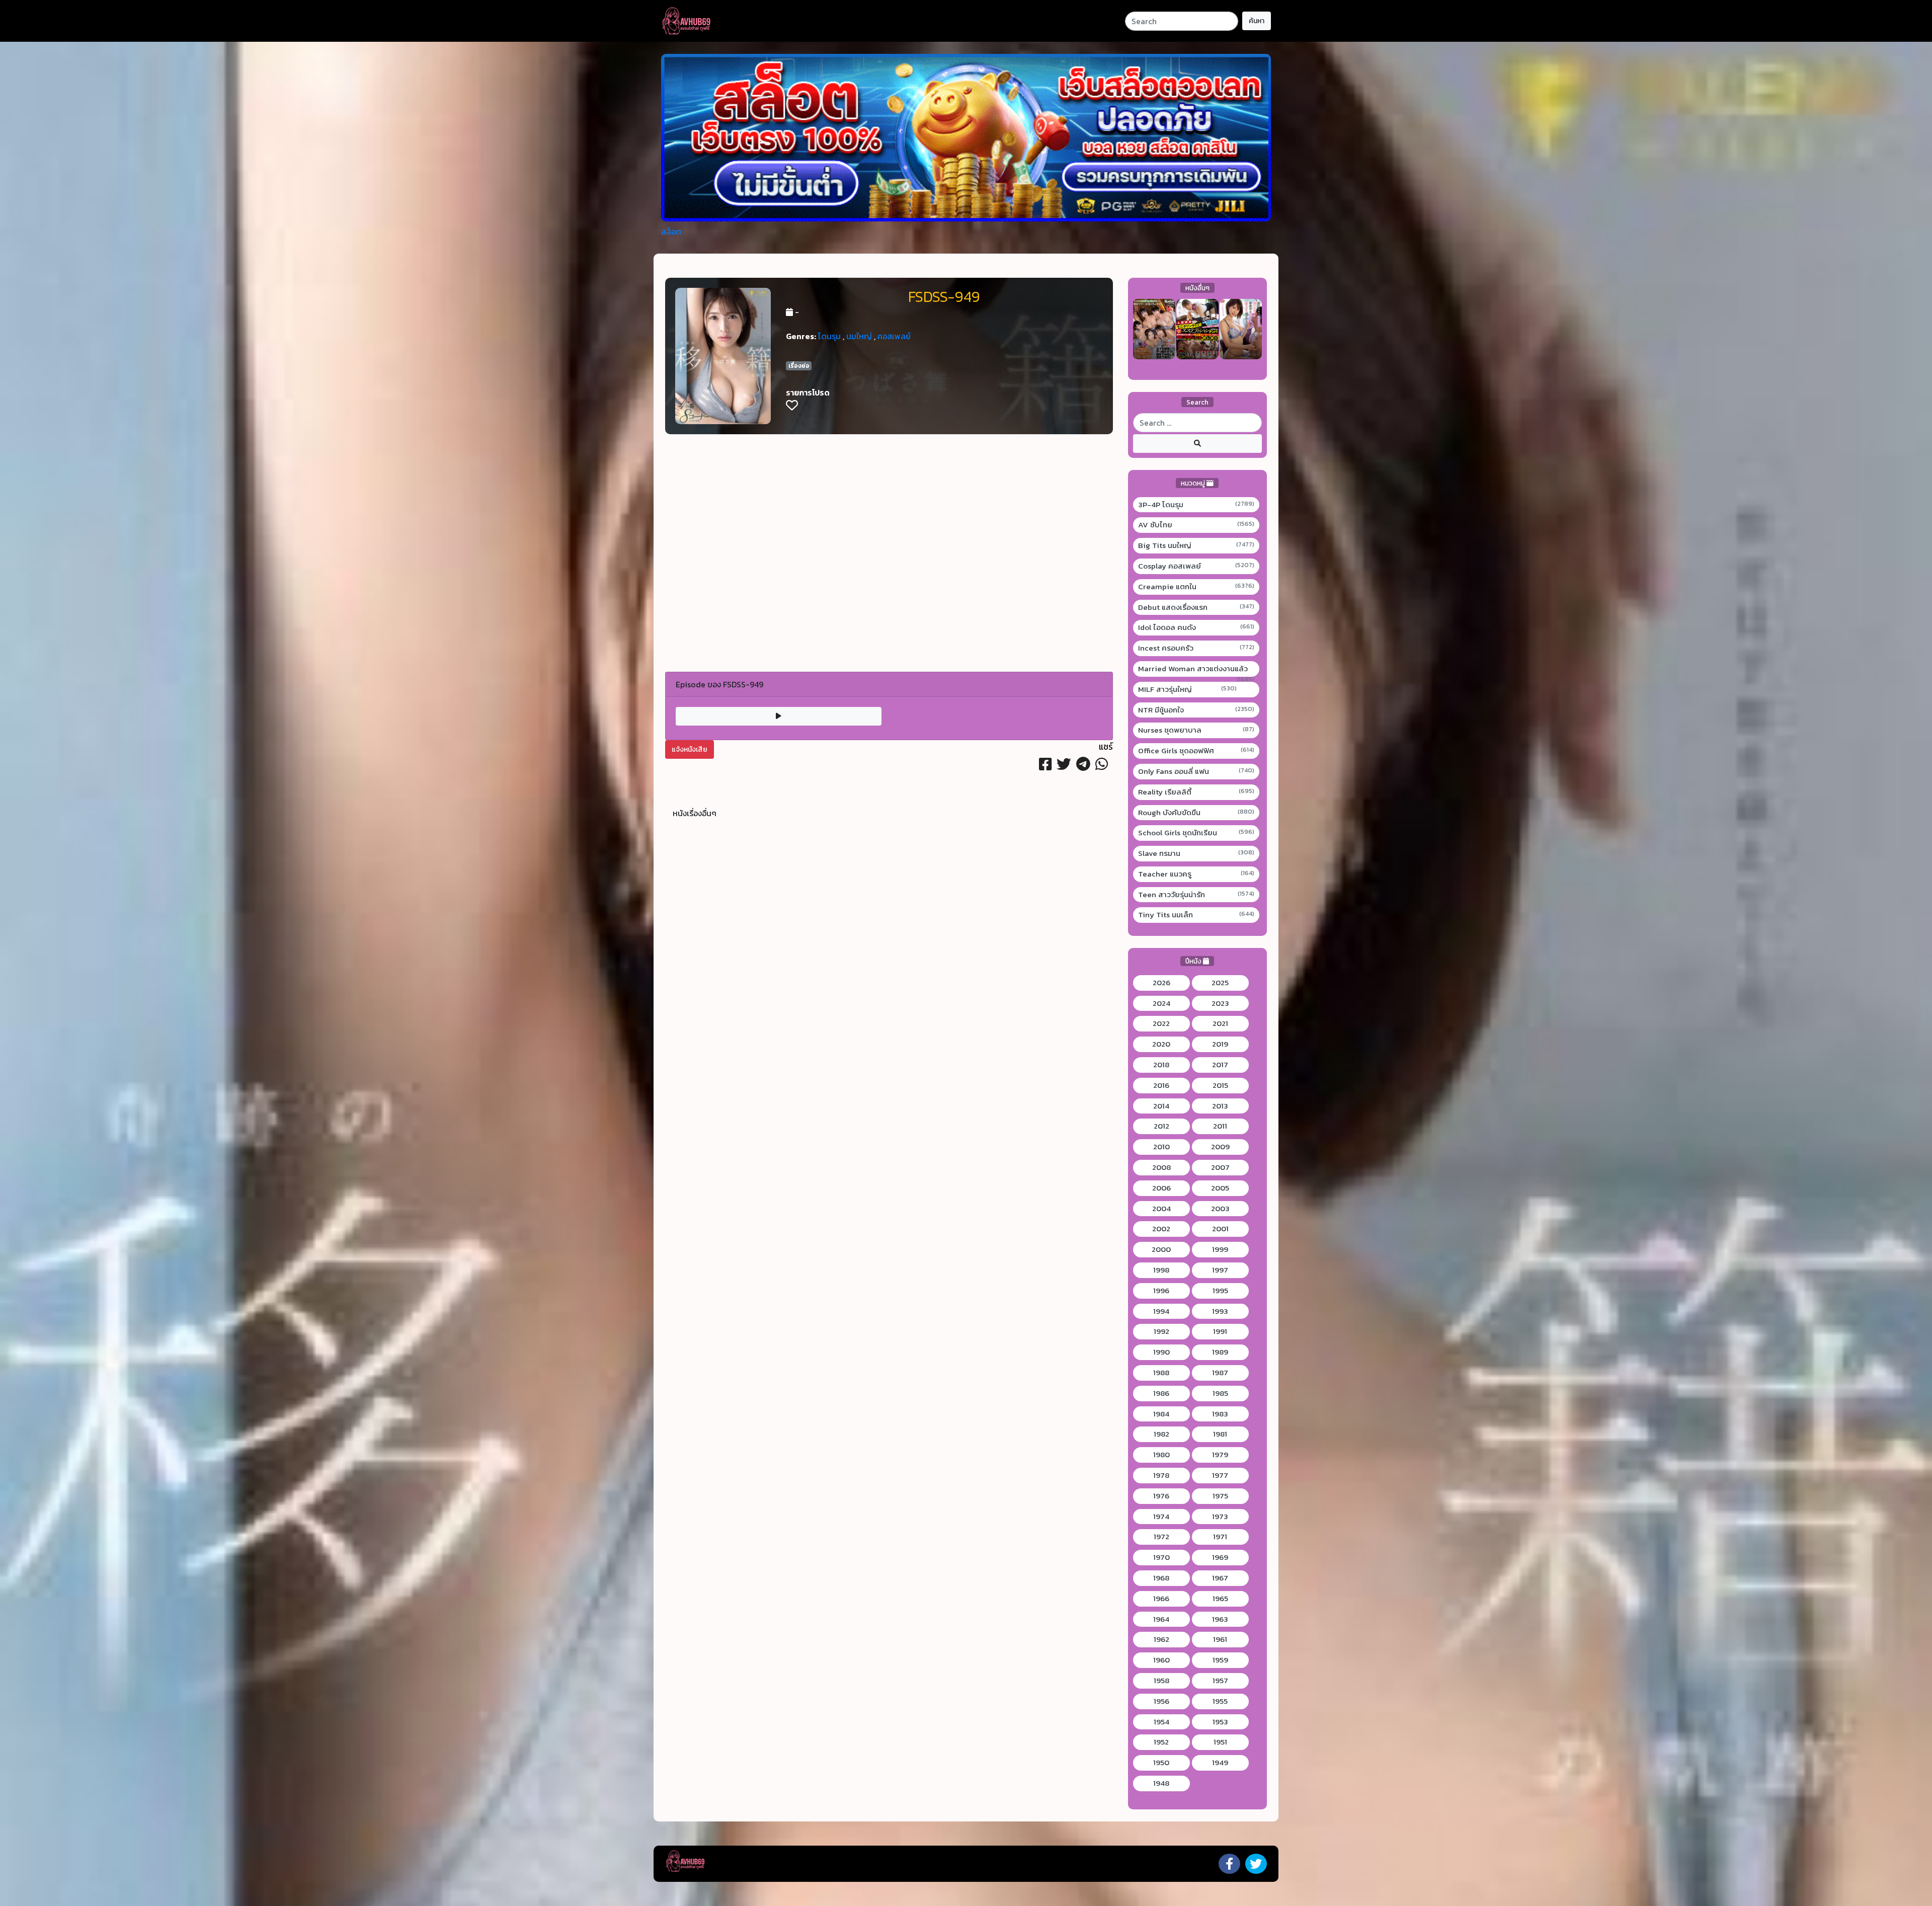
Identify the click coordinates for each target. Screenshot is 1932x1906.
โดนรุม (829, 336)
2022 (1161, 1023)
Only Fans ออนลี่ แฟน (1196, 771)
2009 (1220, 1147)
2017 (1220, 1065)
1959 (1220, 1660)
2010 (1161, 1147)
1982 (1161, 1434)
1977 (1220, 1475)
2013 (1220, 1106)
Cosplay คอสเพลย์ (1196, 566)
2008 (1161, 1167)
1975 (1220, 1496)
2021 (1220, 1023)
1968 (1161, 1578)
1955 (1220, 1701)
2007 (1220, 1167)
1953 (1220, 1722)
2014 (1161, 1106)
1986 (1161, 1393)
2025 (1220, 983)
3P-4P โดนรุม (1196, 505)
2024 (1161, 1003)
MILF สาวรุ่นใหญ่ (1188, 689)
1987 (1220, 1373)
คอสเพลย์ (894, 336)
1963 (1220, 1619)
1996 (1161, 1291)
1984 (1161, 1414)
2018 (1161, 1065)
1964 (1161, 1619)
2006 (1161, 1188)
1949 (1220, 1763)
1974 (1161, 1517)
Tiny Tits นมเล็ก (1196, 915)
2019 (1220, 1044)
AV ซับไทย (1196, 525)
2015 (1220, 1085)
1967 (1220, 1578)
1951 (1220, 1742)
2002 (1161, 1229)
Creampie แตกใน (1196, 587)
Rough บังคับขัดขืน (1196, 813)
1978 (1161, 1475)
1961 (1220, 1639)
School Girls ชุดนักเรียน (1196, 833)
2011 (1220, 1126)
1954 (1161, 1722)
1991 (1220, 1331)
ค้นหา (1257, 21)
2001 (1220, 1229)
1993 (1220, 1311)
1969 (1220, 1557)
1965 (1220, 1599)
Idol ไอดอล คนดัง (1196, 627)
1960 (1161, 1660)
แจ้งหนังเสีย (690, 749)
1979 (1220, 1455)
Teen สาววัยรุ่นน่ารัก (1196, 895)
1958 (1161, 1681)
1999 (1220, 1249)
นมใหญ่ (859, 336)
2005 (1220, 1188)
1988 (1161, 1373)
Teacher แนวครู (1196, 874)
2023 (1220, 1003)
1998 (1161, 1270)
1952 (1161, 1742)
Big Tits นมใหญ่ (1196, 545)
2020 (1161, 1044)
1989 (1220, 1352)
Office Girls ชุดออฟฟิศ (1196, 751)
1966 (1161, 1599)
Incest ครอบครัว (1196, 648)
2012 (1161, 1126)
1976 (1161, 1496)
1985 (1220, 1393)
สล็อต (671, 231)
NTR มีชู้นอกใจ (1196, 710)
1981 (1220, 1434)
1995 (1220, 1291)
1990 (1161, 1352)
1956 (1161, 1701)
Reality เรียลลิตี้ (1196, 792)
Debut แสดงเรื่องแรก (1196, 607)
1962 (1161, 1639)
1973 (1220, 1517)
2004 (1161, 1209)
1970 (1161, 1557)
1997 (1220, 1270)
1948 (1161, 1783)
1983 (1220, 1414)
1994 (1161, 1311)
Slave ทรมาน (1196, 853)
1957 (1220, 1681)
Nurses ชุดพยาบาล (1196, 730)
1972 (1161, 1537)
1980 (1161, 1455)
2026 (1161, 983)
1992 (1161, 1331)
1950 (1161, 1763)
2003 (1220, 1209)
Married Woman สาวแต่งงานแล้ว (1196, 669)
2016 (1161, 1085)
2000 (1161, 1249)
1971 (1220, 1537)
